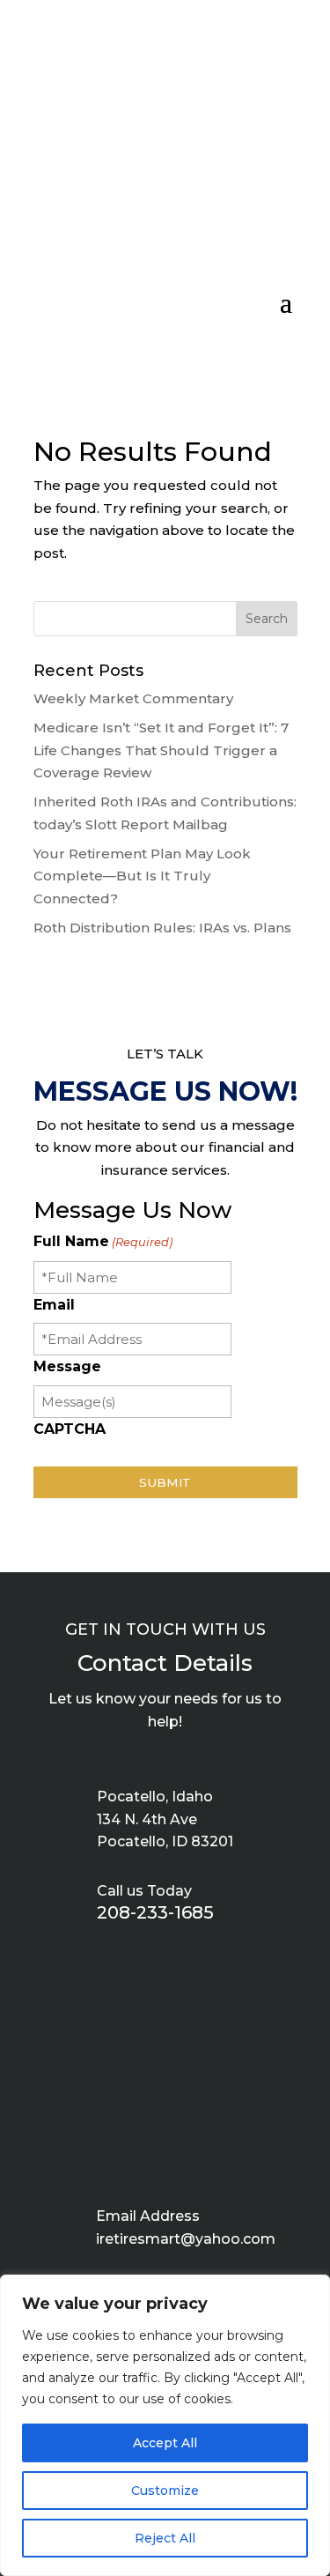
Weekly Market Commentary (133, 698)
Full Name (103, 1241)
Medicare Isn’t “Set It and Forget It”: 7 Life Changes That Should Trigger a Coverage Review (161, 750)
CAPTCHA (70, 1429)
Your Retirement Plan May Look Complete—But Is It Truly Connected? (142, 876)
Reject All (165, 2538)
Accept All (165, 2443)
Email (54, 1305)
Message (67, 1366)
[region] (165, 2425)
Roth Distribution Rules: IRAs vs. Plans (162, 928)
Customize (165, 2491)
